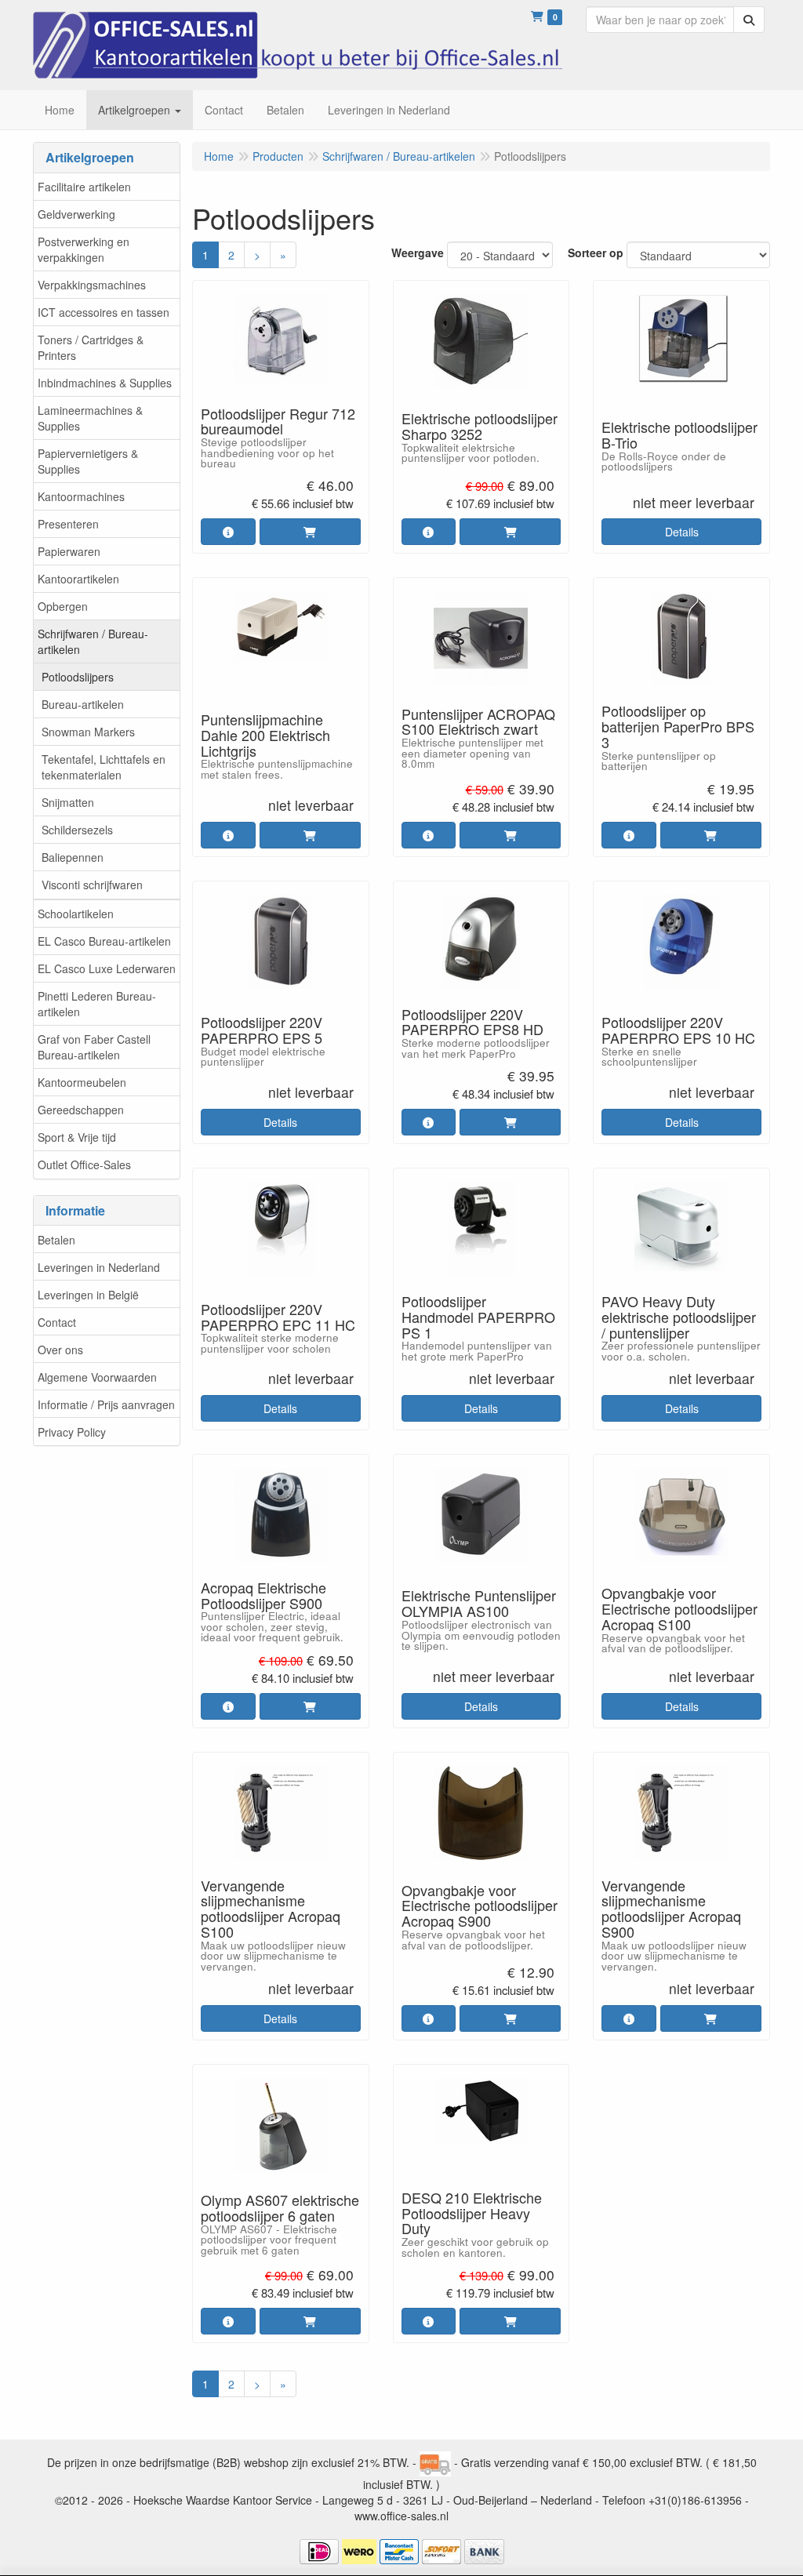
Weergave (418, 253)
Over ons (60, 1350)
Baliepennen (73, 857)
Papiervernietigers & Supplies (88, 461)
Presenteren (68, 524)
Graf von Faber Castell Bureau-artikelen (94, 1047)
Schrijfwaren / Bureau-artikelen (93, 641)
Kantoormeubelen (82, 1082)
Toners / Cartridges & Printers (91, 347)
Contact (57, 1322)
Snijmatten (68, 802)
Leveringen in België (88, 1295)
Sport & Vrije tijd (77, 1137)
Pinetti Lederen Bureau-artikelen (97, 1004)
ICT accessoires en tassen (104, 312)
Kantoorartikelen (78, 579)
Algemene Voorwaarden (97, 1377)
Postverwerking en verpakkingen (84, 249)
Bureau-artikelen (83, 704)
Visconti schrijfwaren (92, 885)
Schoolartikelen (76, 914)
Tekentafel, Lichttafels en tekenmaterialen (104, 767)
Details (682, 532)
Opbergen (63, 606)
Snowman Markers (88, 732)
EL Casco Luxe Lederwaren (107, 968)
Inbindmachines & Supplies (105, 383)
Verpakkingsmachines (92, 285)
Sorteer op (596, 253)
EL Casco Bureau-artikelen (104, 941)
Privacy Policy (72, 1432)
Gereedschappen (81, 1110)
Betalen (56, 1240)
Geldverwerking (76, 214)
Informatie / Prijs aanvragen (106, 1404)
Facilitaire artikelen (84, 187)
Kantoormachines (81, 496)
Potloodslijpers (78, 677)
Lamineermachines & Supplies (90, 418)
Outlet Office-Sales (84, 1164)
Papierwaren (69, 551)
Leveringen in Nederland (99, 1267)
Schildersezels (77, 830)
